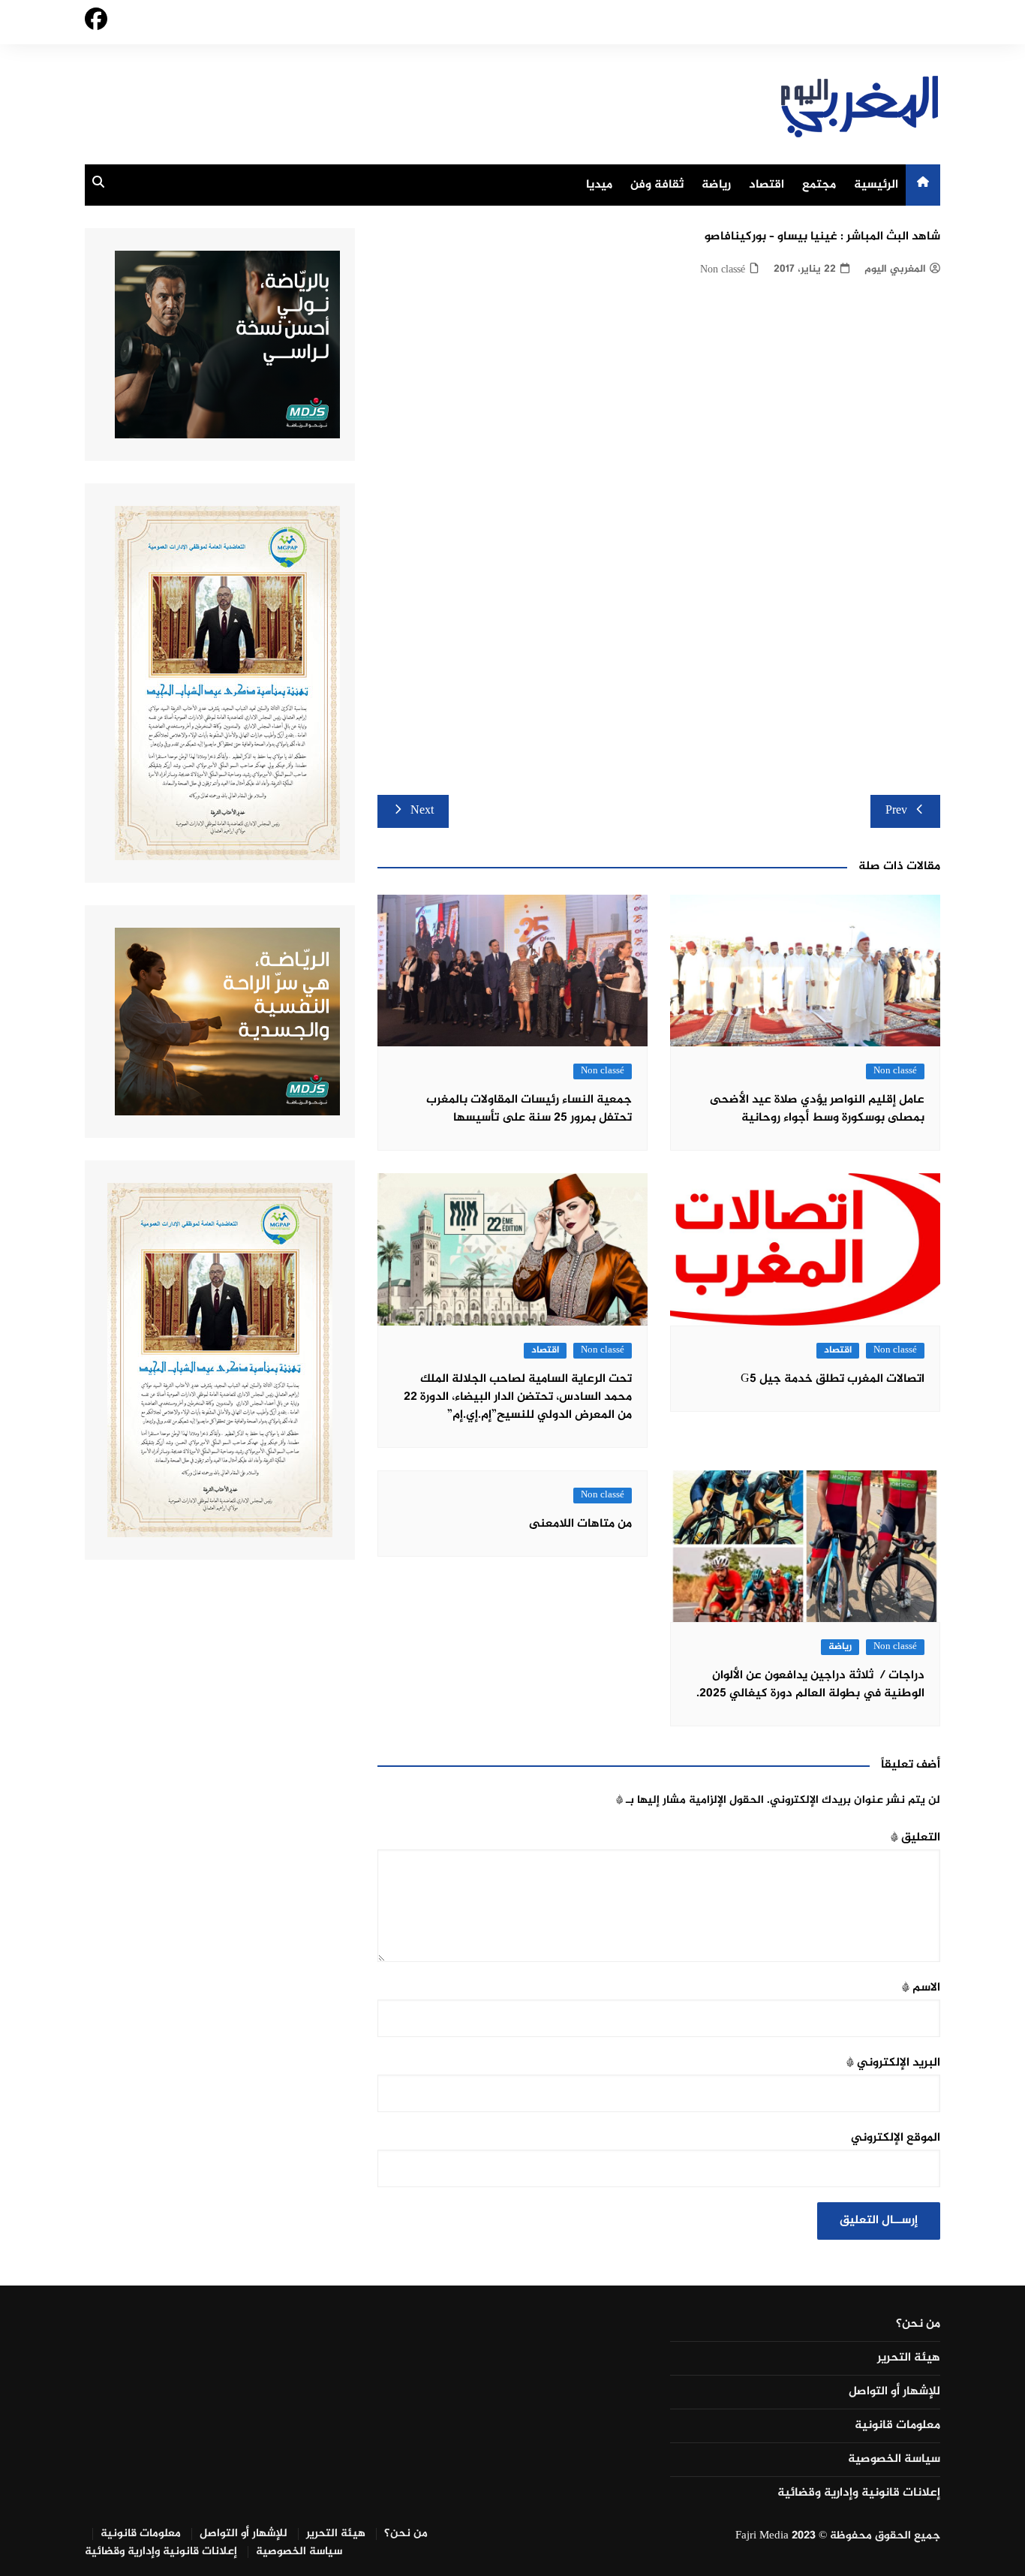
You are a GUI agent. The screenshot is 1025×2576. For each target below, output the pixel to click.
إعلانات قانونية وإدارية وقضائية (859, 2493)
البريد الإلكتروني (893, 2063)
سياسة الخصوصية (894, 2460)
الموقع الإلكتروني (896, 2138)
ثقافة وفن (657, 185)
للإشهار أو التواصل (894, 2392)
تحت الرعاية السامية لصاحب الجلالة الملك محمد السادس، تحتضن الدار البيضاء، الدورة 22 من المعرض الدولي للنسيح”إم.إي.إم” (518, 1397)
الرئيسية (876, 185)
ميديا (599, 185)
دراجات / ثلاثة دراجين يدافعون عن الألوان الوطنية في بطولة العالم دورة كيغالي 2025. (810, 1685)
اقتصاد (766, 185)
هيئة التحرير (909, 2358)
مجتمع (819, 185)
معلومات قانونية (897, 2426)
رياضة (716, 185)
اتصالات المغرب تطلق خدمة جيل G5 (833, 1379)
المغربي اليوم (895, 269)
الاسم (921, 1988)
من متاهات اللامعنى (580, 1524)
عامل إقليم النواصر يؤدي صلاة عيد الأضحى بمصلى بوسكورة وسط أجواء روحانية (817, 1109)
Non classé (723, 270)
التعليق (915, 1838)
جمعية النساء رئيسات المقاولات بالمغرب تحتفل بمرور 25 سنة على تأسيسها (529, 1109)
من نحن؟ (918, 2325)
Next (422, 811)
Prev (896, 811)
